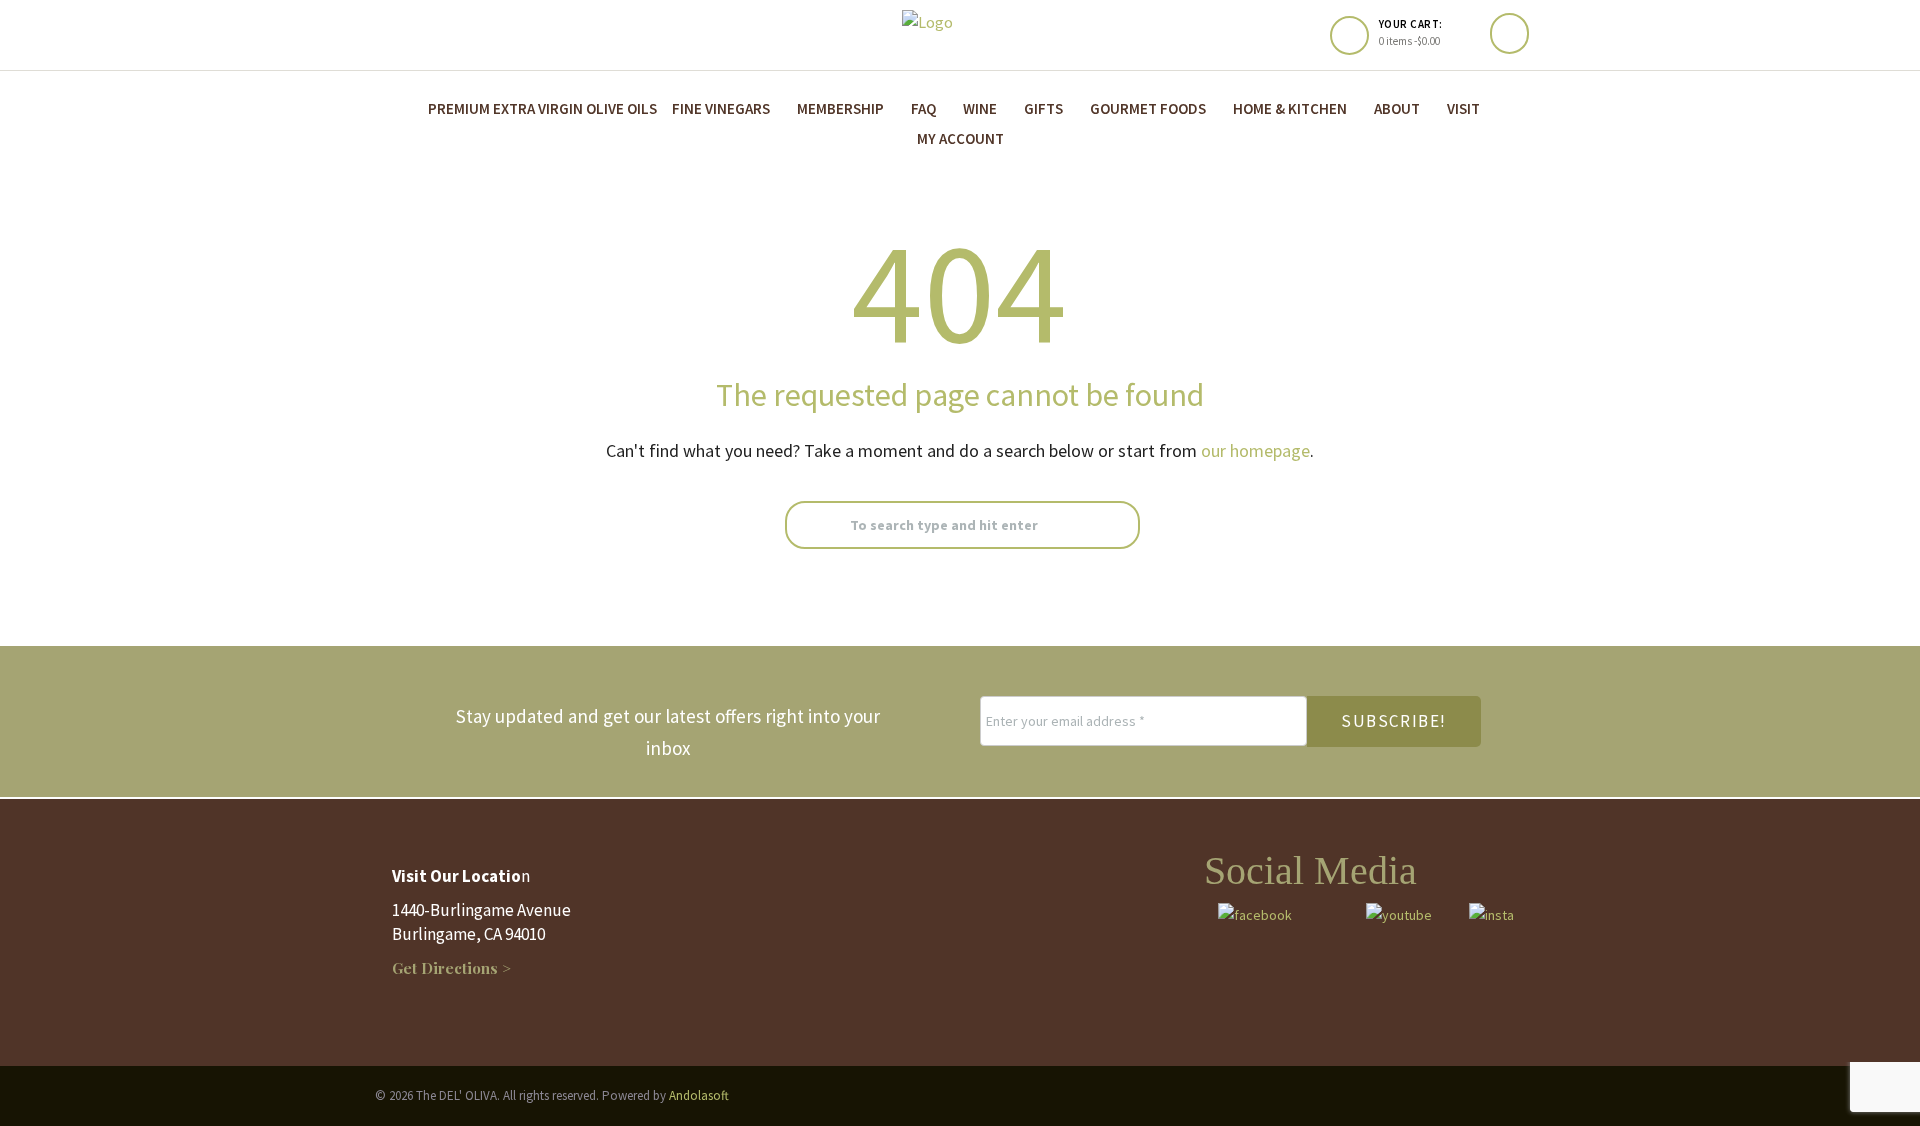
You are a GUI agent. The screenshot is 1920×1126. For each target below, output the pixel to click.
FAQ (923, 108)
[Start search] (804, 525)
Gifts (1043, 108)
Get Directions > (451, 968)
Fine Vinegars (721, 108)
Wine (980, 108)
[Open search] (1509, 33)
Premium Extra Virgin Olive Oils (542, 108)
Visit (1463, 108)
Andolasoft (699, 1095)
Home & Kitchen (1290, 108)
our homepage (1255, 450)
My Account (960, 138)
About (1397, 108)
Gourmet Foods (1148, 108)
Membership (840, 108)
